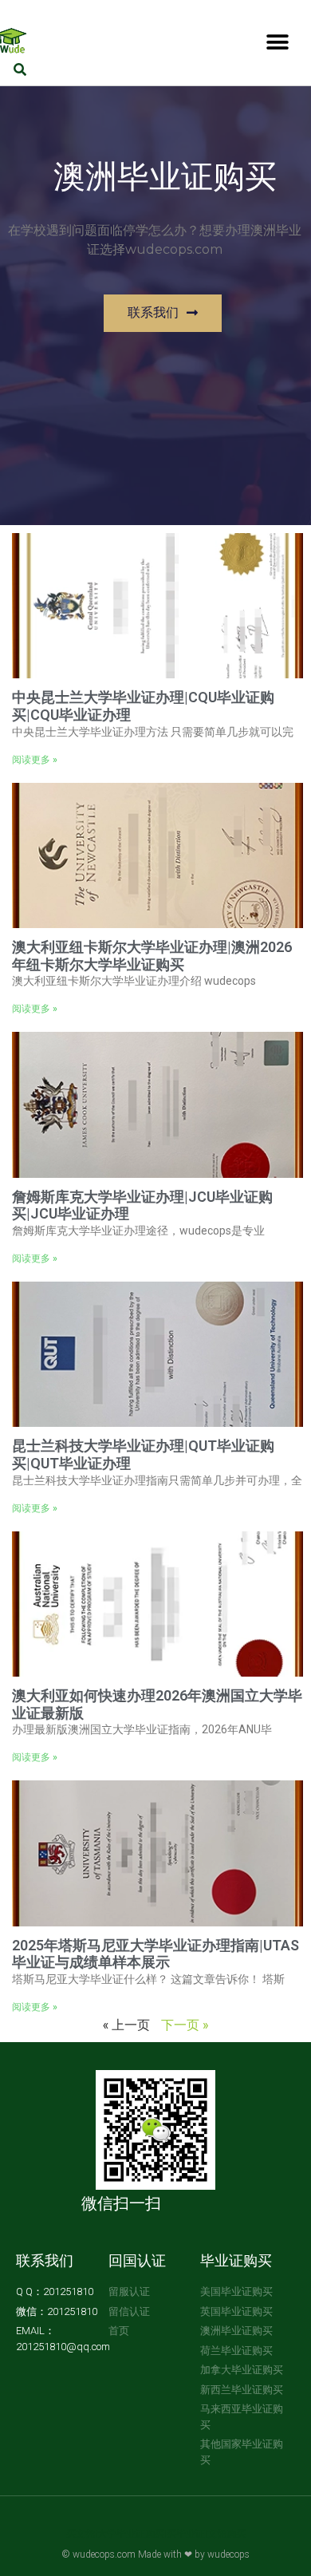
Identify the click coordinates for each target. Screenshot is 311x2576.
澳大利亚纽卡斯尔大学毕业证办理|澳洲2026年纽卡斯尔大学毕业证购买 (152, 956)
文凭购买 (226, 2534)
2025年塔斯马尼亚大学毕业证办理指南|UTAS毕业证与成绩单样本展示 (155, 1954)
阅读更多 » (35, 760)
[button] (277, 42)
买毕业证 (186, 2534)
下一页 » (185, 2024)
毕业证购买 (236, 2260)
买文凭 (81, 2534)
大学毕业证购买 (131, 2534)
